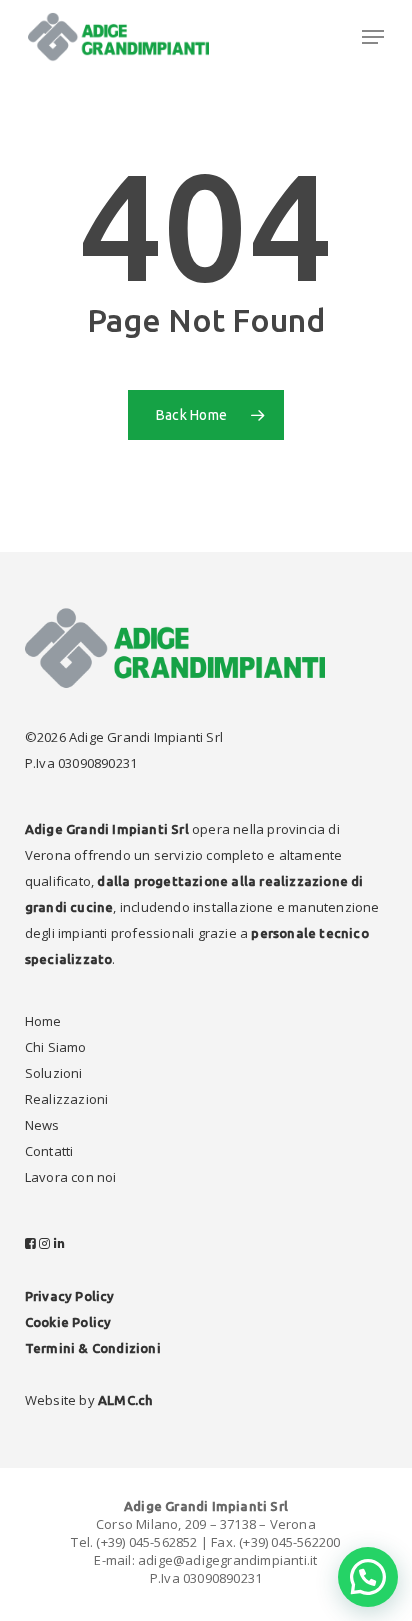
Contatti (49, 1151)
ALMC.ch (125, 1400)
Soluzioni (54, 1073)
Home (43, 1021)
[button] (373, 37)
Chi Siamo (56, 1047)
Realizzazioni (67, 1099)
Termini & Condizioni (93, 1348)
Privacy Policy (70, 1296)
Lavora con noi (71, 1177)
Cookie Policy (68, 1322)
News (42, 1125)
